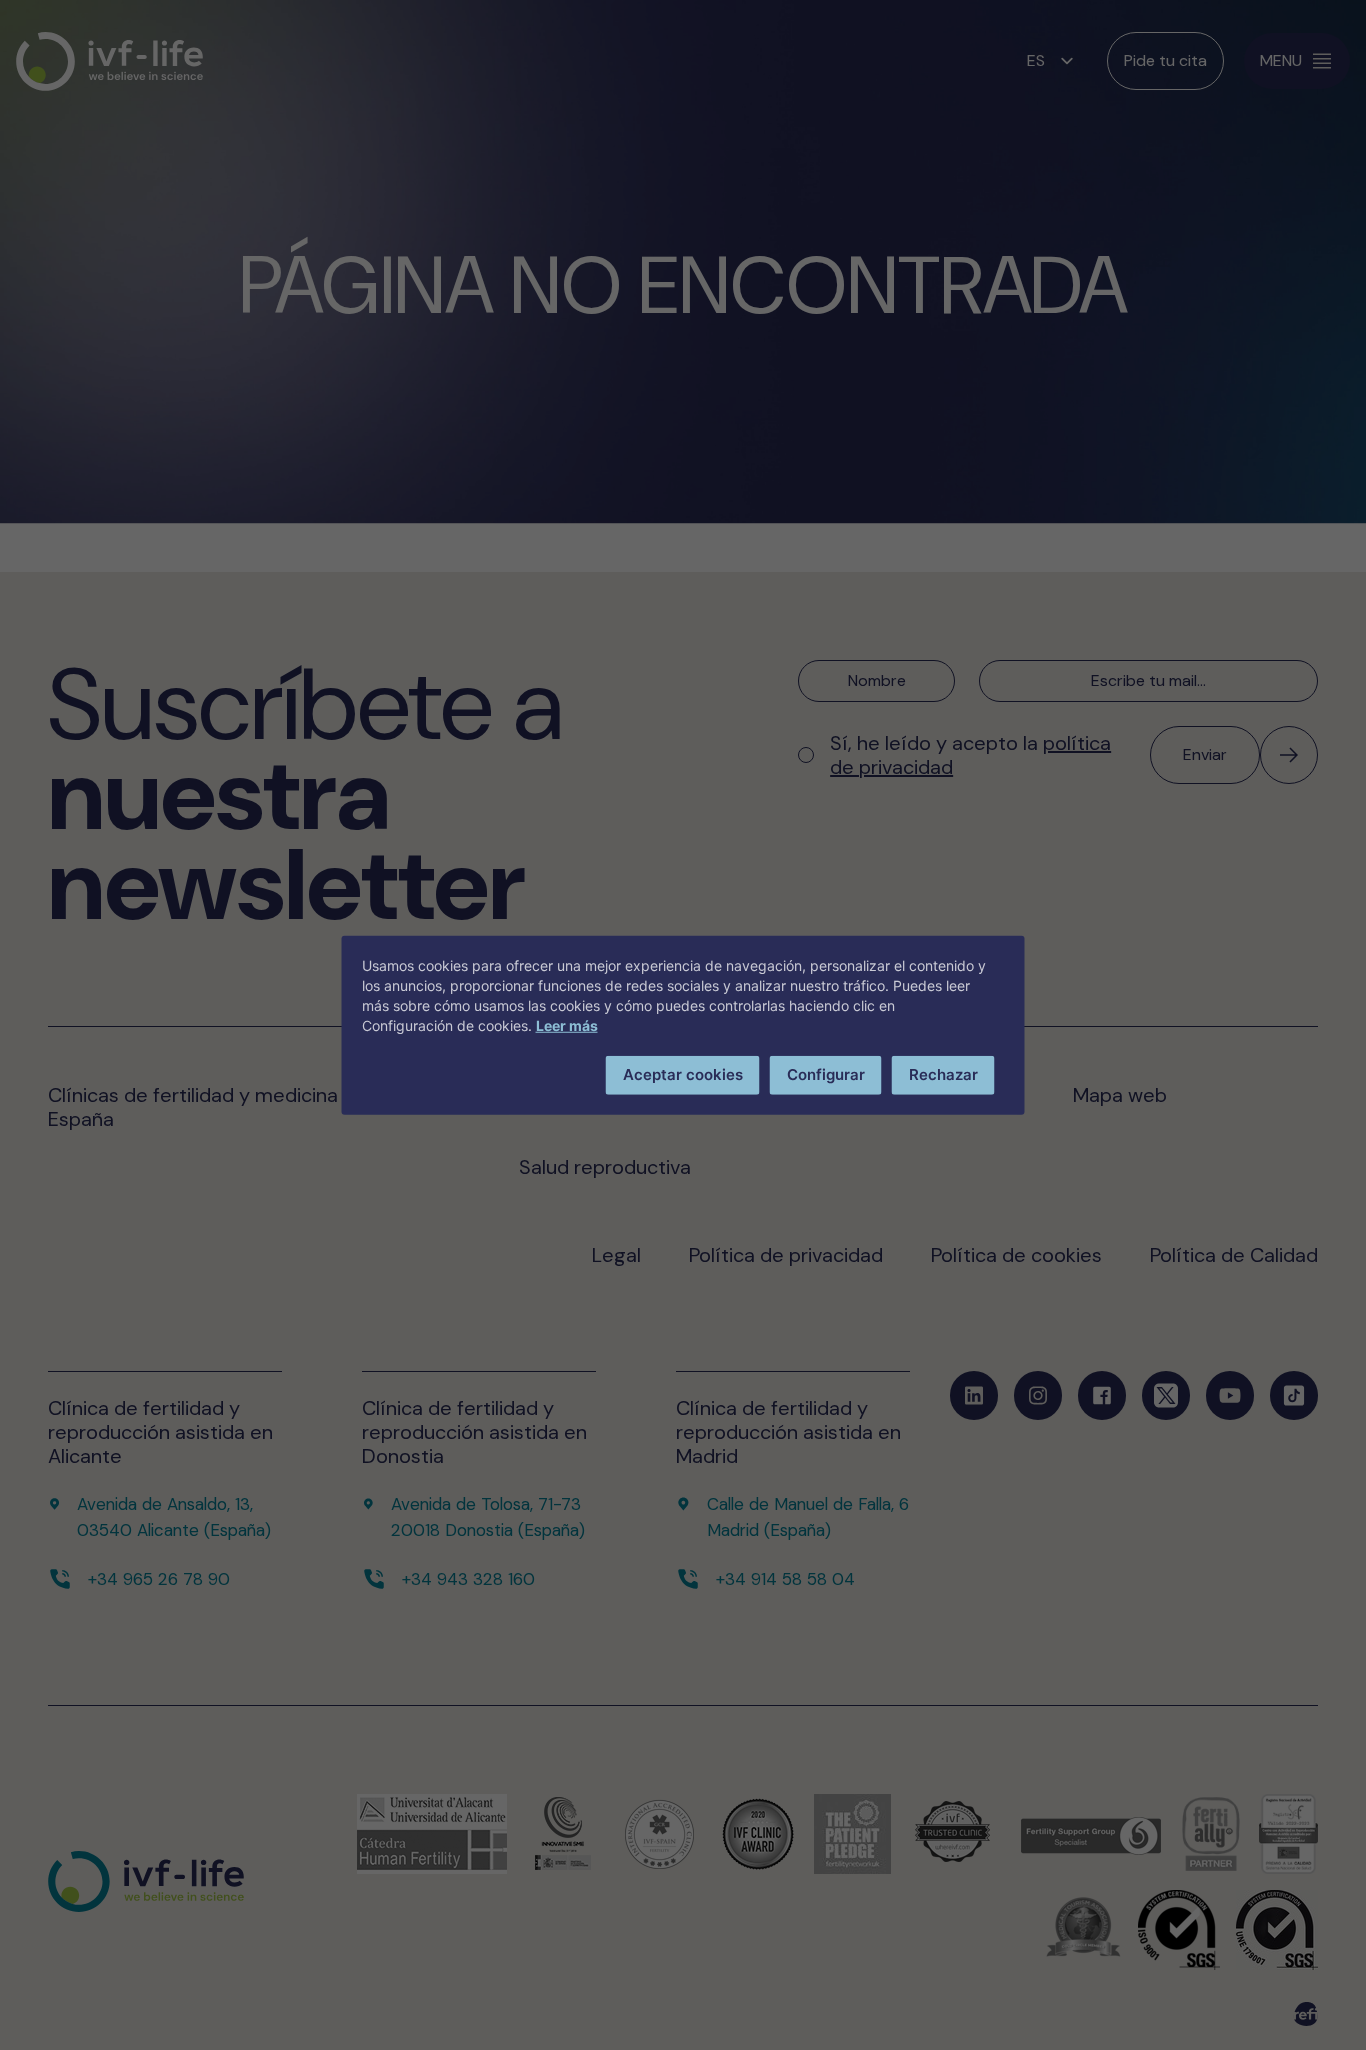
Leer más (567, 1025)
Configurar (826, 1074)
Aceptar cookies (683, 1074)
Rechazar (943, 1074)
